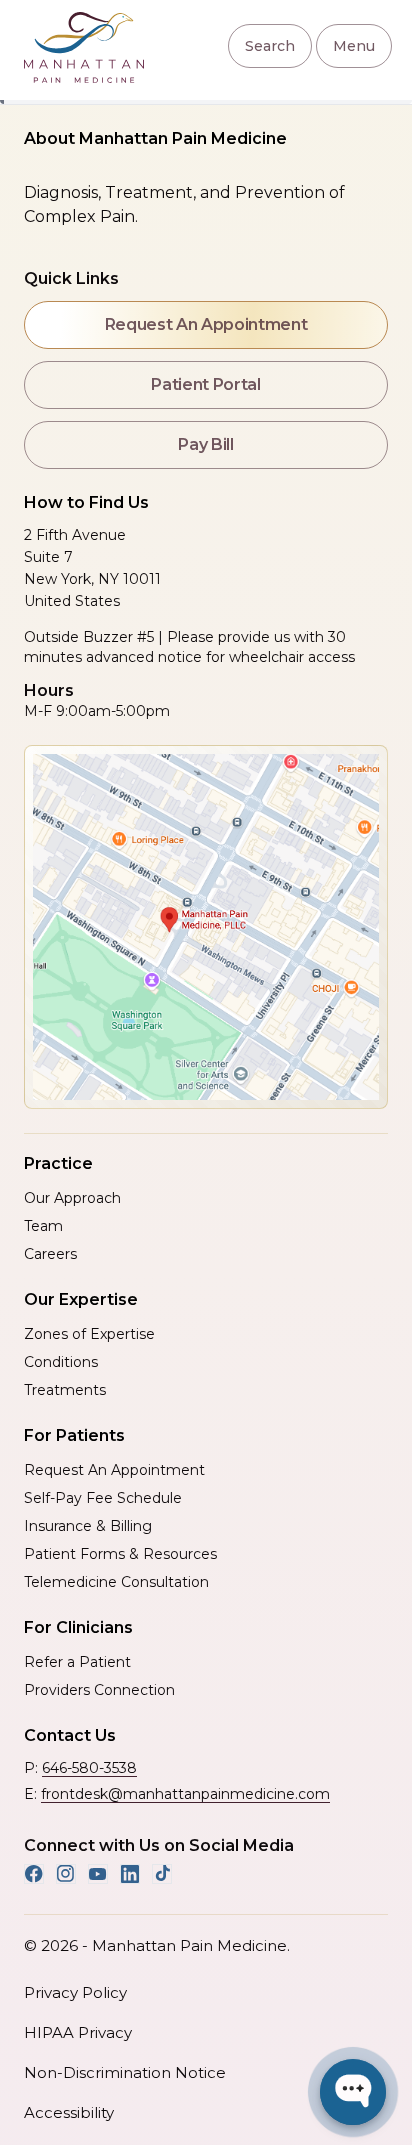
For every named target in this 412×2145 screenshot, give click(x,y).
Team (43, 1226)
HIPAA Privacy (78, 2032)
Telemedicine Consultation (116, 1582)
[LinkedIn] (130, 1874)
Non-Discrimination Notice (125, 2072)
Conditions (61, 1362)
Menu (354, 46)
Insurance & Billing (88, 1526)
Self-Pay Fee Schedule (103, 1498)
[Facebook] (34, 1874)
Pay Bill (205, 444)
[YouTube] (98, 1874)
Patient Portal (206, 384)
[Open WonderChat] (353, 2092)
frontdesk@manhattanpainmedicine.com (185, 1794)
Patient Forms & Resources (120, 1554)
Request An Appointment (206, 324)
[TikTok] (162, 1874)
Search (270, 46)
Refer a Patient (77, 1662)
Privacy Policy (75, 1992)
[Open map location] (206, 927)
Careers (50, 1254)
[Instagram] (66, 1874)
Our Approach (72, 1198)
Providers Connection (99, 1690)
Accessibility (69, 2112)
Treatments (65, 1390)
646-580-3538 (89, 1768)
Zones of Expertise (89, 1334)
